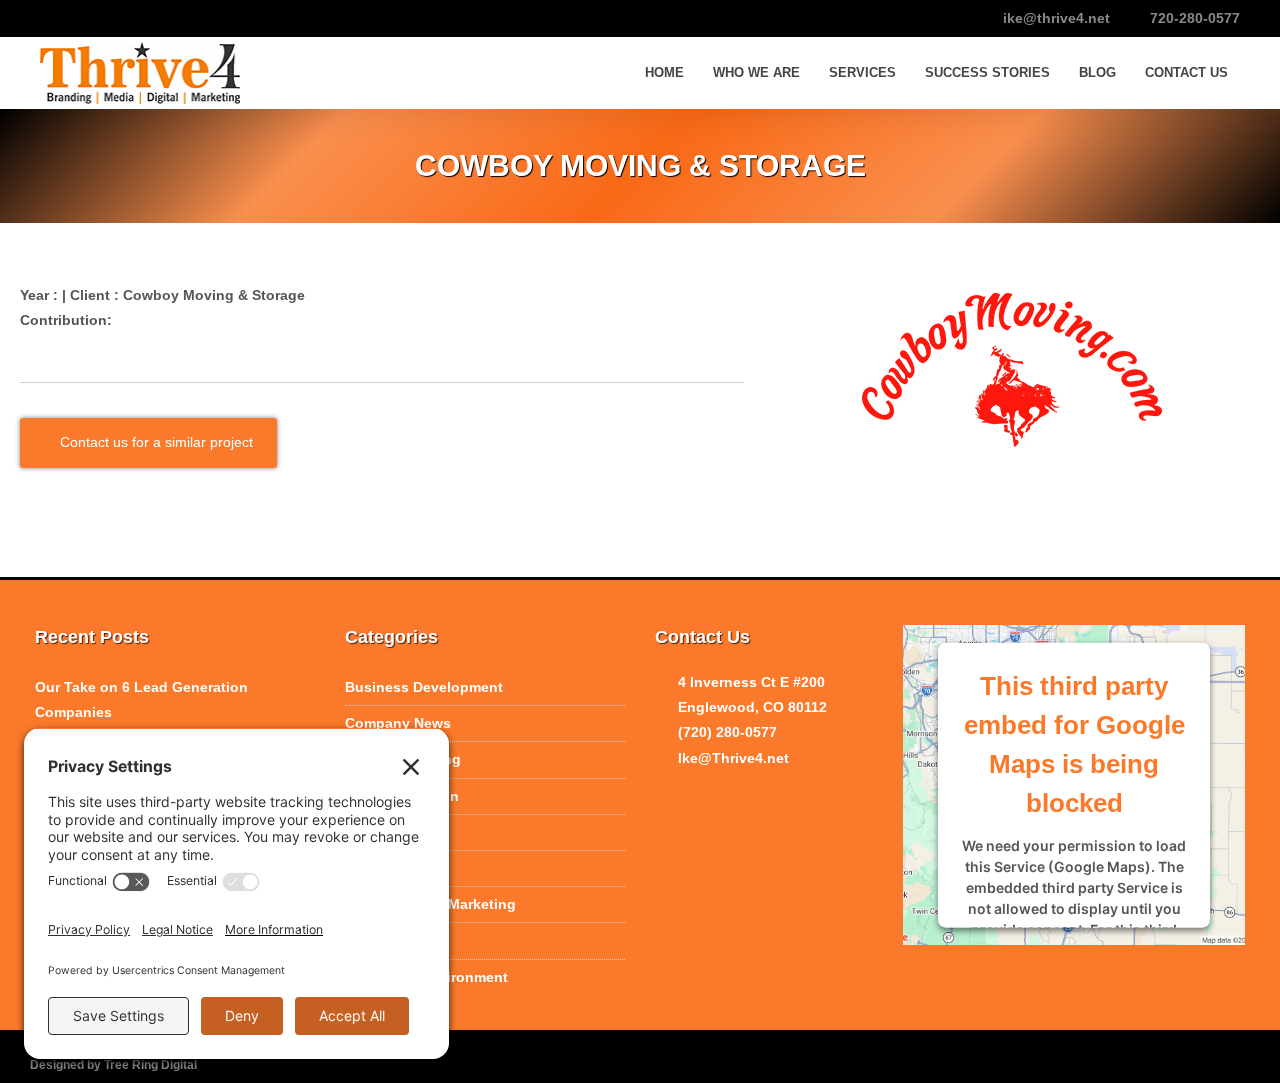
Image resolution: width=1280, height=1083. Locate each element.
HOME (664, 72)
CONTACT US (1186, 72)
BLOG (1097, 72)
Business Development (424, 687)
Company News (398, 723)
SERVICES (862, 72)
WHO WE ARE (756, 72)
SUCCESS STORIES (987, 72)
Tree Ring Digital (150, 1065)
